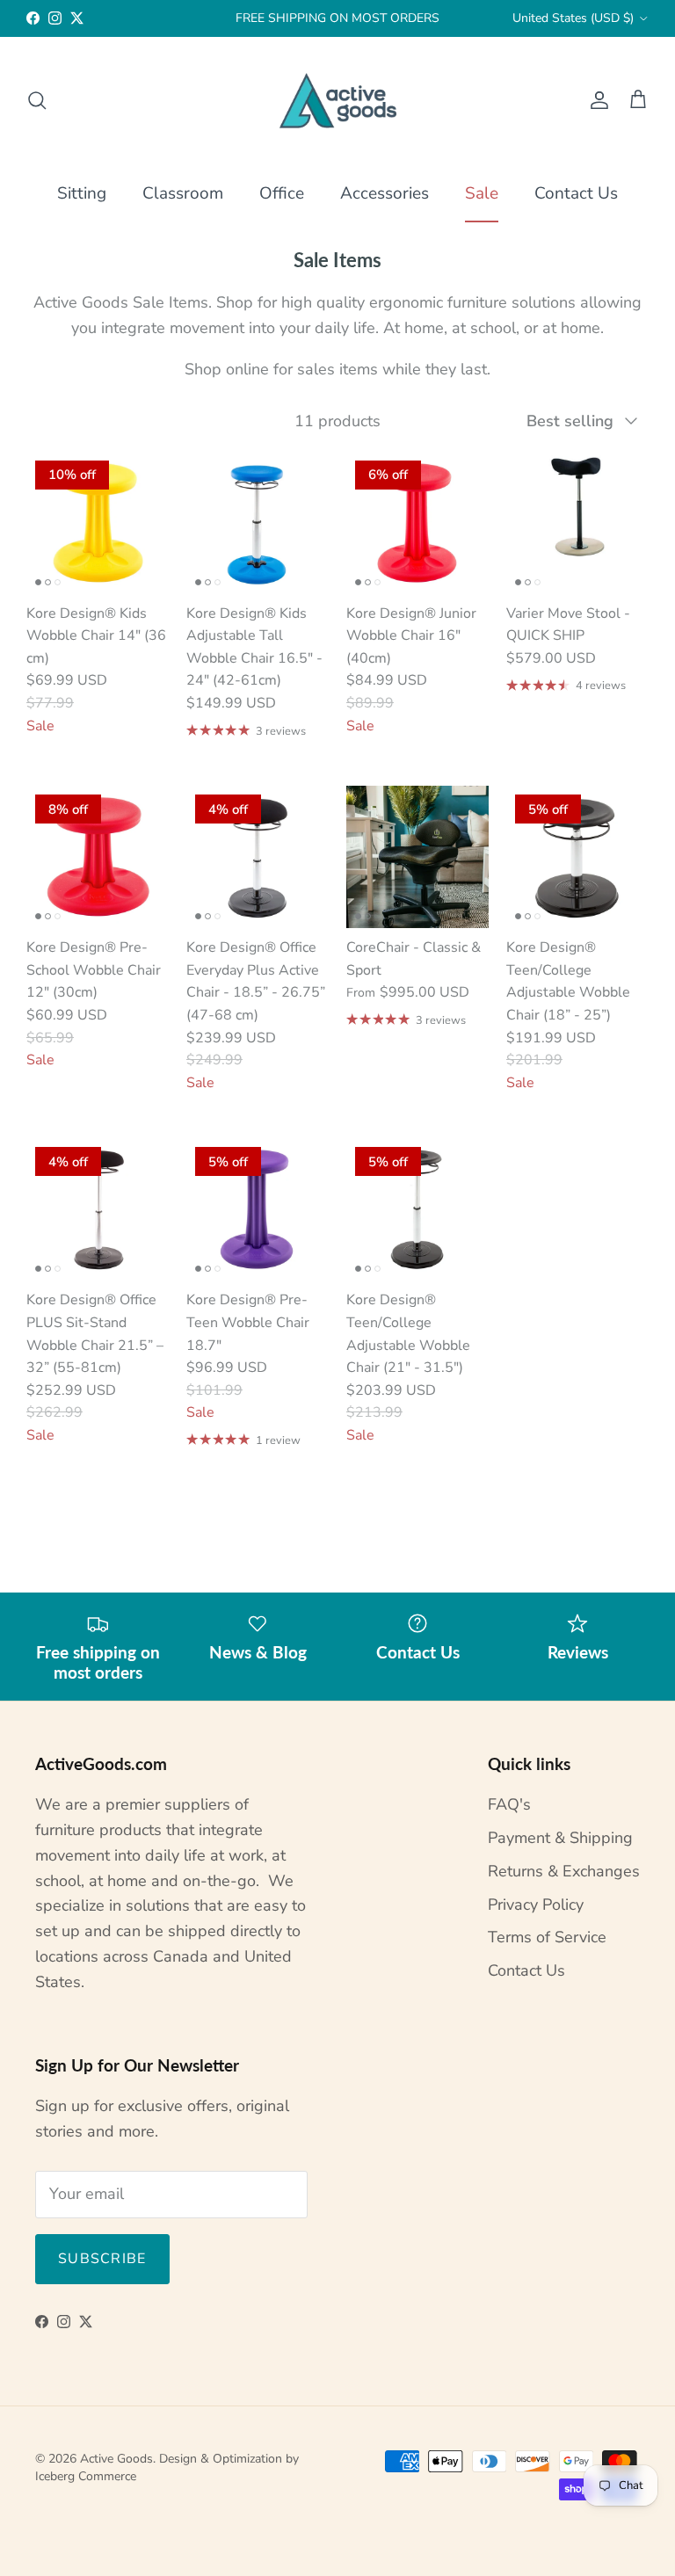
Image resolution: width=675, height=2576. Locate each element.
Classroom (183, 193)
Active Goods (116, 2459)
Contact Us (576, 193)
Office (282, 193)
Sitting (82, 193)
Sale (482, 193)
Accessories (385, 193)
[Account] (596, 100)
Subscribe (102, 2259)
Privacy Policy (536, 1905)
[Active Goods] (338, 101)
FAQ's (509, 1804)
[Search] (37, 100)
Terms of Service (547, 1937)
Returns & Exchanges (564, 1871)
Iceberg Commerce (86, 2476)
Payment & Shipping (560, 1838)
